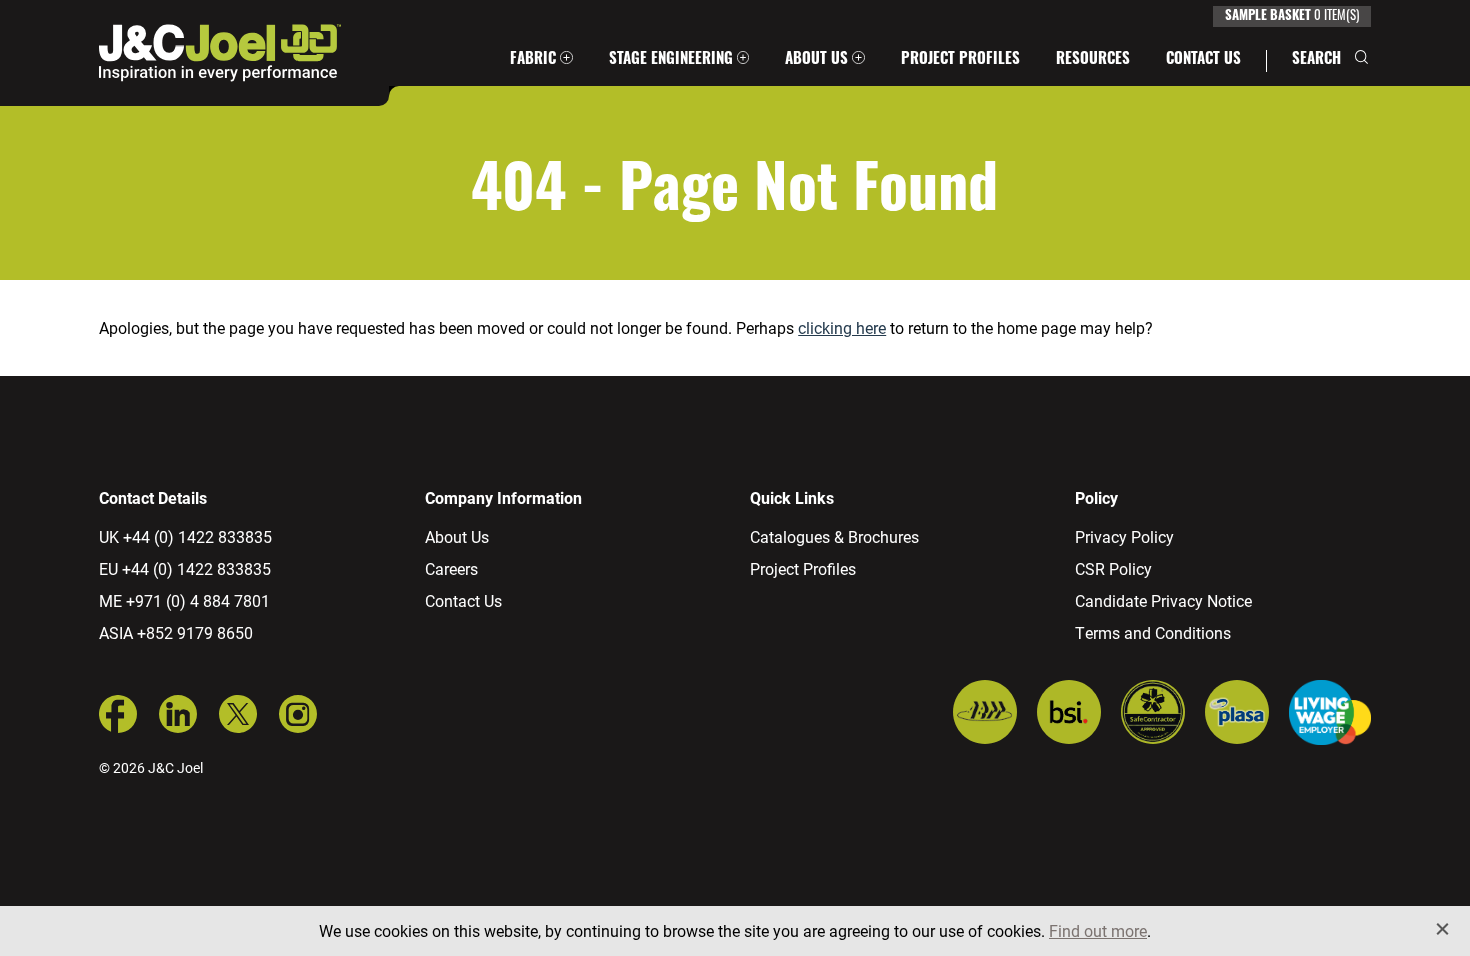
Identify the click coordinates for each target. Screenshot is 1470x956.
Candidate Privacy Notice (1163, 600)
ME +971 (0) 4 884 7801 (184, 600)
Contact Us (1203, 60)
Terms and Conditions (1153, 632)
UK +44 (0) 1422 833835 (185, 536)
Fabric (533, 60)
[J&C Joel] (220, 53)
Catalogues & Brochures (834, 536)
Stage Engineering (671, 60)
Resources (1093, 60)
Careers (451, 568)
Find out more (1098, 930)
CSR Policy (1113, 568)
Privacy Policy (1124, 536)
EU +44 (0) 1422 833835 (185, 568)
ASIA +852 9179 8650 (176, 632)
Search (1316, 60)
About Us (816, 60)
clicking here (842, 327)
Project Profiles (960, 60)
